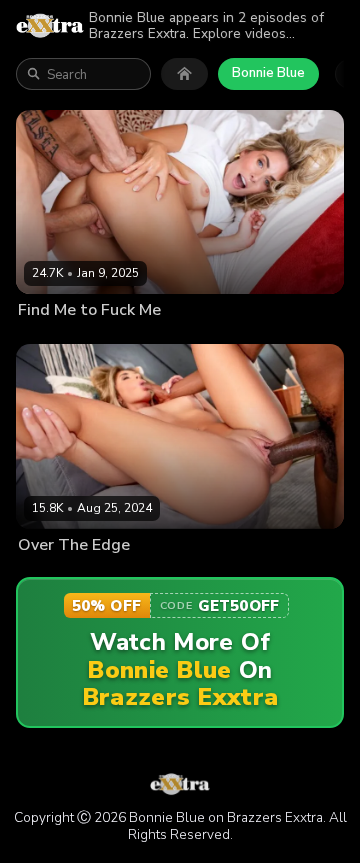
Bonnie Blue (268, 73)
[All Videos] (184, 74)
